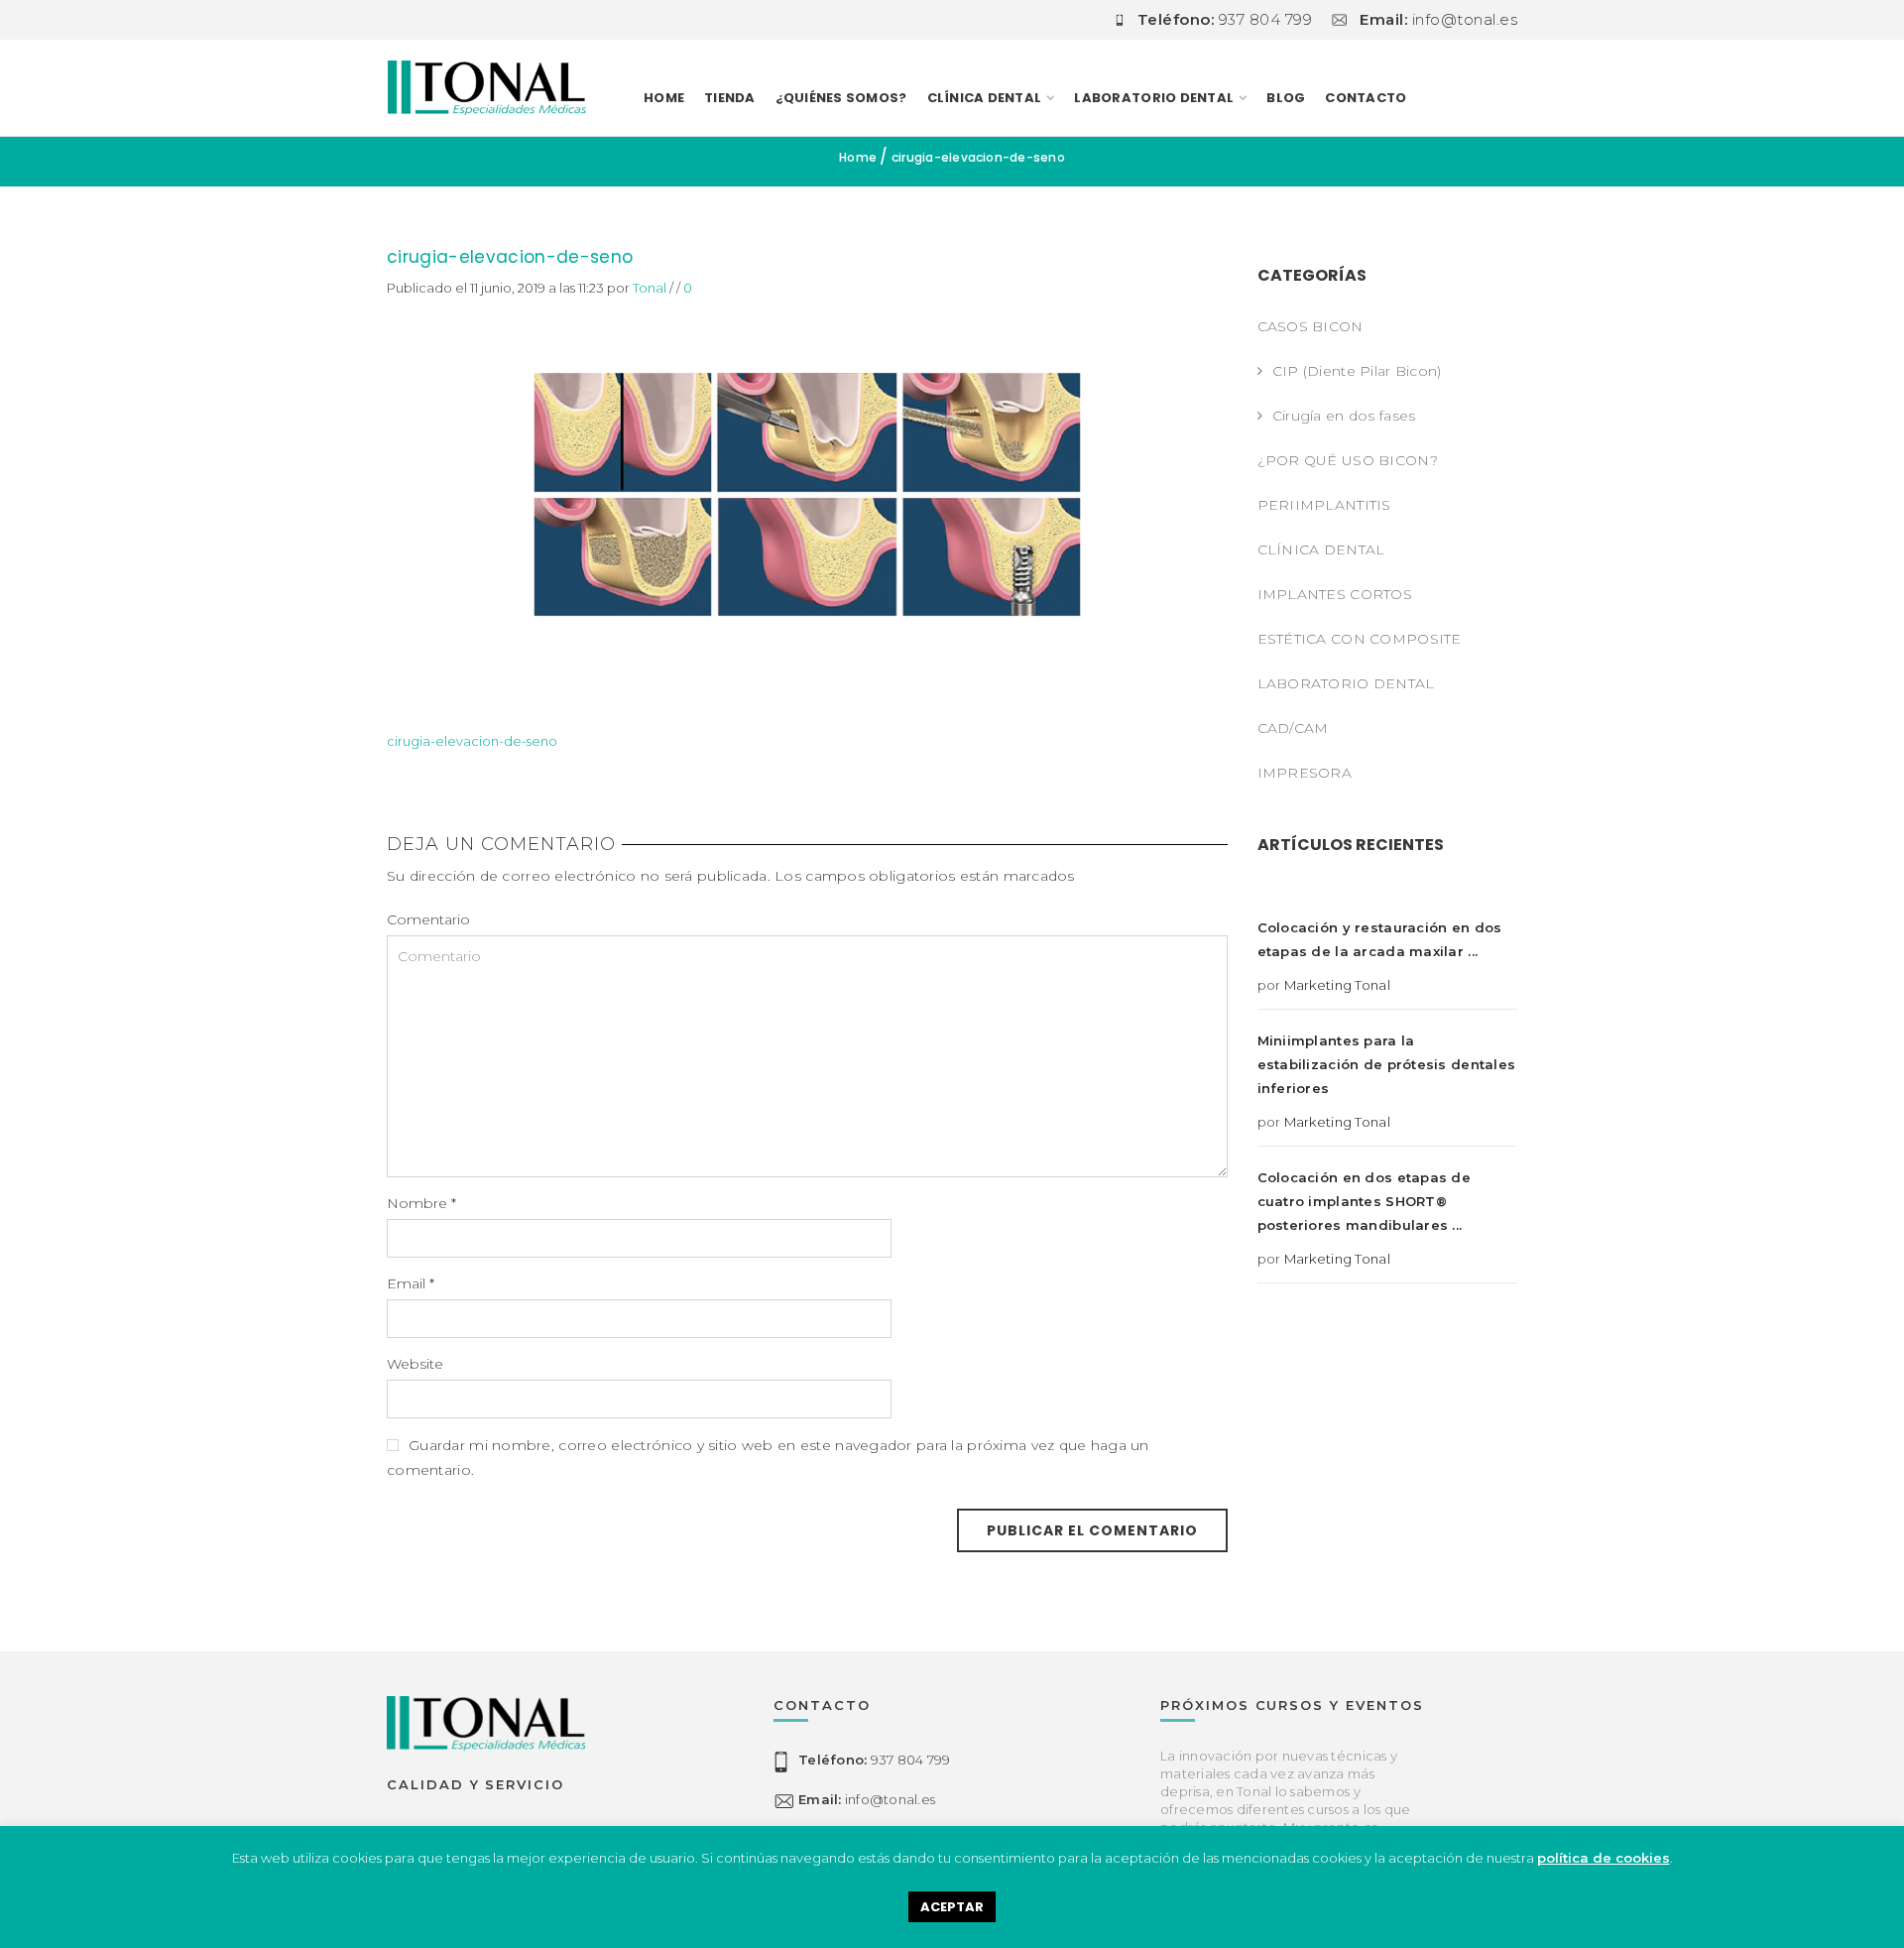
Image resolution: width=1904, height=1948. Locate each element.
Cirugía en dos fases (1344, 416)
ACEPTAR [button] (952, 1907)
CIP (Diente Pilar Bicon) (1357, 371)
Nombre (421, 1203)
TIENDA (730, 98)
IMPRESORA (1305, 773)
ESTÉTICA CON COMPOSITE (1360, 639)
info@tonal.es (867, 1799)
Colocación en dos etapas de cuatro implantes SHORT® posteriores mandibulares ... (1365, 1201)
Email (411, 1283)
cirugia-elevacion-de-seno (510, 257)
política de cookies (1604, 1858)
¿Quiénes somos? (841, 98)
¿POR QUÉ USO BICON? (1348, 460)
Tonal (650, 288)
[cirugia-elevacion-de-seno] (807, 493)
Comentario (428, 919)
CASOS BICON (1310, 326)
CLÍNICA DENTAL (1321, 549)
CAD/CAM (1293, 728)
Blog (1286, 98)
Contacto (1366, 98)
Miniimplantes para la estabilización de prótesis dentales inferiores (1387, 1064)
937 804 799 (874, 1760)
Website (415, 1364)
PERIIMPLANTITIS (1324, 505)
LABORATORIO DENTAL (1154, 98)
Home (664, 98)
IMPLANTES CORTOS (1335, 594)
